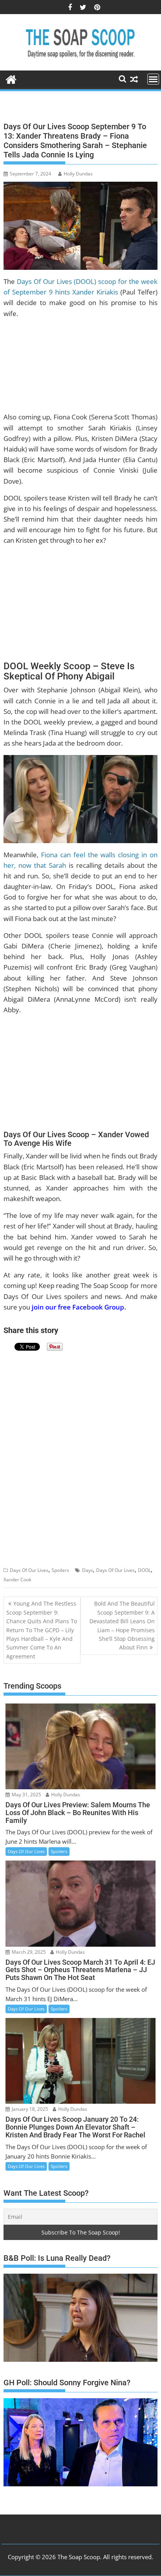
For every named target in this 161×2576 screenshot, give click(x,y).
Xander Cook (17, 1580)
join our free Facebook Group (78, 1307)
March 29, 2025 (28, 1952)
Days (88, 1570)
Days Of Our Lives (29, 1570)
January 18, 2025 (29, 2109)
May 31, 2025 (26, 1795)
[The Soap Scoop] (11, 79)
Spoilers (60, 1570)
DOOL (144, 1570)
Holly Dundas (78, 174)
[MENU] (153, 79)
